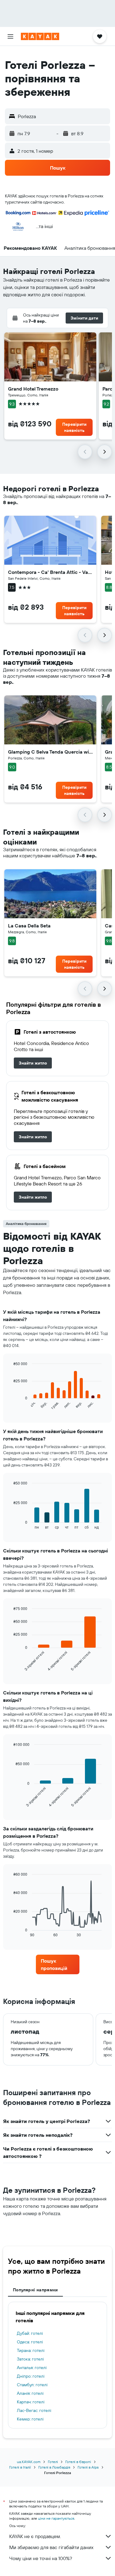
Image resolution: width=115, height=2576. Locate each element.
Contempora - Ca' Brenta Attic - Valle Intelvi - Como (50, 572)
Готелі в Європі (78, 2462)
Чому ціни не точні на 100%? (41, 2558)
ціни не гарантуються (56, 2518)
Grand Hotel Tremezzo (33, 389)
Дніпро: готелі (31, 2376)
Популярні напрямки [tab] (35, 2290)
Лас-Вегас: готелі (34, 2410)
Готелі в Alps (88, 2467)
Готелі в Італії (20, 2467)
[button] (10, 36)
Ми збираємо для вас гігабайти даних (51, 2547)
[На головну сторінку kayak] (40, 36)
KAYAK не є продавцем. (35, 2536)
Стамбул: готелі (32, 2385)
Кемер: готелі (30, 2419)
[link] (33, 1063)
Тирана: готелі (31, 2350)
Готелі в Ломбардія (54, 2467)
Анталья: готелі (32, 2368)
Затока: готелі (30, 2359)
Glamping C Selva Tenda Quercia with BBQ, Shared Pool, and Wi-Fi (50, 752)
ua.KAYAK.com (29, 2462)
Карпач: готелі (31, 2402)
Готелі (53, 2462)
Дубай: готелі (30, 2333)
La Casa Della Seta (29, 926)
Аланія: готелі (30, 2393)
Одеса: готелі (30, 2342)
